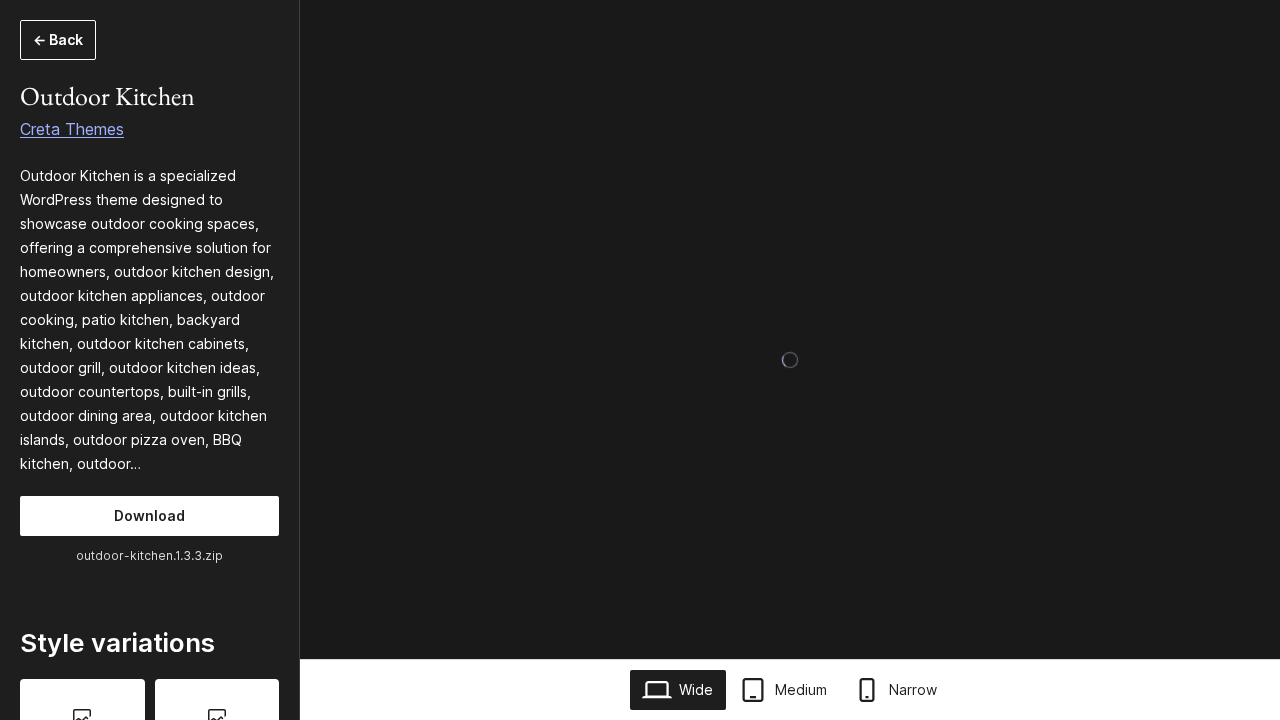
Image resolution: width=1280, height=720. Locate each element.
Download (149, 515)
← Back (58, 39)
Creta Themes (72, 129)
